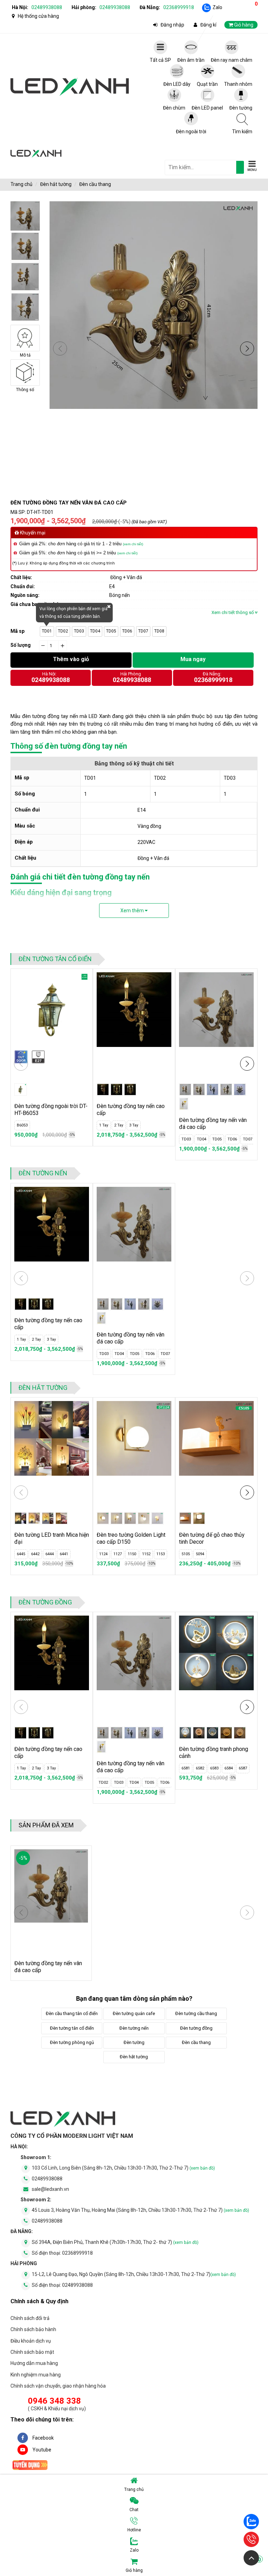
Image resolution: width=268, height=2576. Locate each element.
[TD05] (240, 1089)
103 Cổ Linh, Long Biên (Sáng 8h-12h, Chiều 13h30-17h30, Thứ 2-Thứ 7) (123, 2168)
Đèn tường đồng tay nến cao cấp (131, 1110)
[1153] (157, 1518)
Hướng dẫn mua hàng (34, 2363)
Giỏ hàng (193, 2565)
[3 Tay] (130, 1089)
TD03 (79, 631)
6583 (214, 1768)
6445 (21, 1554)
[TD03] (213, 1089)
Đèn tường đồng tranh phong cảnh (214, 1753)
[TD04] (226, 1089)
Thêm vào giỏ (71, 659)
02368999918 (179, 7)
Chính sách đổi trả (30, 2318)
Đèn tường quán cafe (134, 2013)
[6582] (199, 1733)
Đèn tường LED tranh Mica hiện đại (52, 1538)
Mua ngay (193, 659)
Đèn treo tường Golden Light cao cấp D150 (131, 1538)
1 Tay (104, 1125)
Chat (134, 2510)
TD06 (127, 631)
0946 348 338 (54, 2401)
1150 (132, 1554)
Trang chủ (134, 2489)
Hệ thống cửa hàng (38, 16)
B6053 (22, 1125)
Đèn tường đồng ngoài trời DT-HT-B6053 (51, 1110)
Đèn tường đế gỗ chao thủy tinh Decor (212, 1538)
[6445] (21, 1518)
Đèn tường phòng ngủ (72, 2042)
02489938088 (47, 7)
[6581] (185, 1733)
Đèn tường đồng (45, 1602)
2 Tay (119, 1125)
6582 (200, 1768)
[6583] (213, 1733)
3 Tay (134, 1125)
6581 (186, 1768)
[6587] (240, 1733)
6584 (229, 1768)
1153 (161, 1554)
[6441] (61, 1518)
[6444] (48, 1518)
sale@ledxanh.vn (50, 2189)
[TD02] (199, 1089)
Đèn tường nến (43, 1173)
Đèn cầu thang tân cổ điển (72, 2013)
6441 (64, 1554)
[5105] (185, 1518)
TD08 (159, 631)
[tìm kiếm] (240, 167)
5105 (186, 1554)
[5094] (199, 1518)
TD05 (111, 631)
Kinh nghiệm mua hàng (36, 2375)
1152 (146, 1554)
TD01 (47, 631)
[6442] (34, 1518)
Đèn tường (134, 2042)
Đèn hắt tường (56, 184)
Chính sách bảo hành (33, 2329)
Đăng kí (208, 25)
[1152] (144, 1518)
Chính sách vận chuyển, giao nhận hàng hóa (58, 2386)
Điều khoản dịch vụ (31, 2341)
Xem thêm (133, 911)
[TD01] (185, 1089)
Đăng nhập (172, 25)
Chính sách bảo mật (32, 2352)
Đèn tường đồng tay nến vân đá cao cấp (213, 1124)
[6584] (226, 1733)
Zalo (217, 7)
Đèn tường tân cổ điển (55, 959)
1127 (118, 1554)
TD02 (63, 631)
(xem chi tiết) (133, 544)
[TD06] (184, 1104)
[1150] (130, 1518)
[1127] (117, 1518)
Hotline (134, 2530)
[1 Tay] (103, 1089)
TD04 (95, 631)
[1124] (103, 1518)
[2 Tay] (117, 1089)
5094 (200, 1554)
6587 (243, 1768)
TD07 (143, 631)
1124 (103, 1554)
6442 (35, 1554)
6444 (50, 1554)
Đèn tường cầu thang (196, 2013)
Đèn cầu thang (95, 184)
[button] (247, 349)
